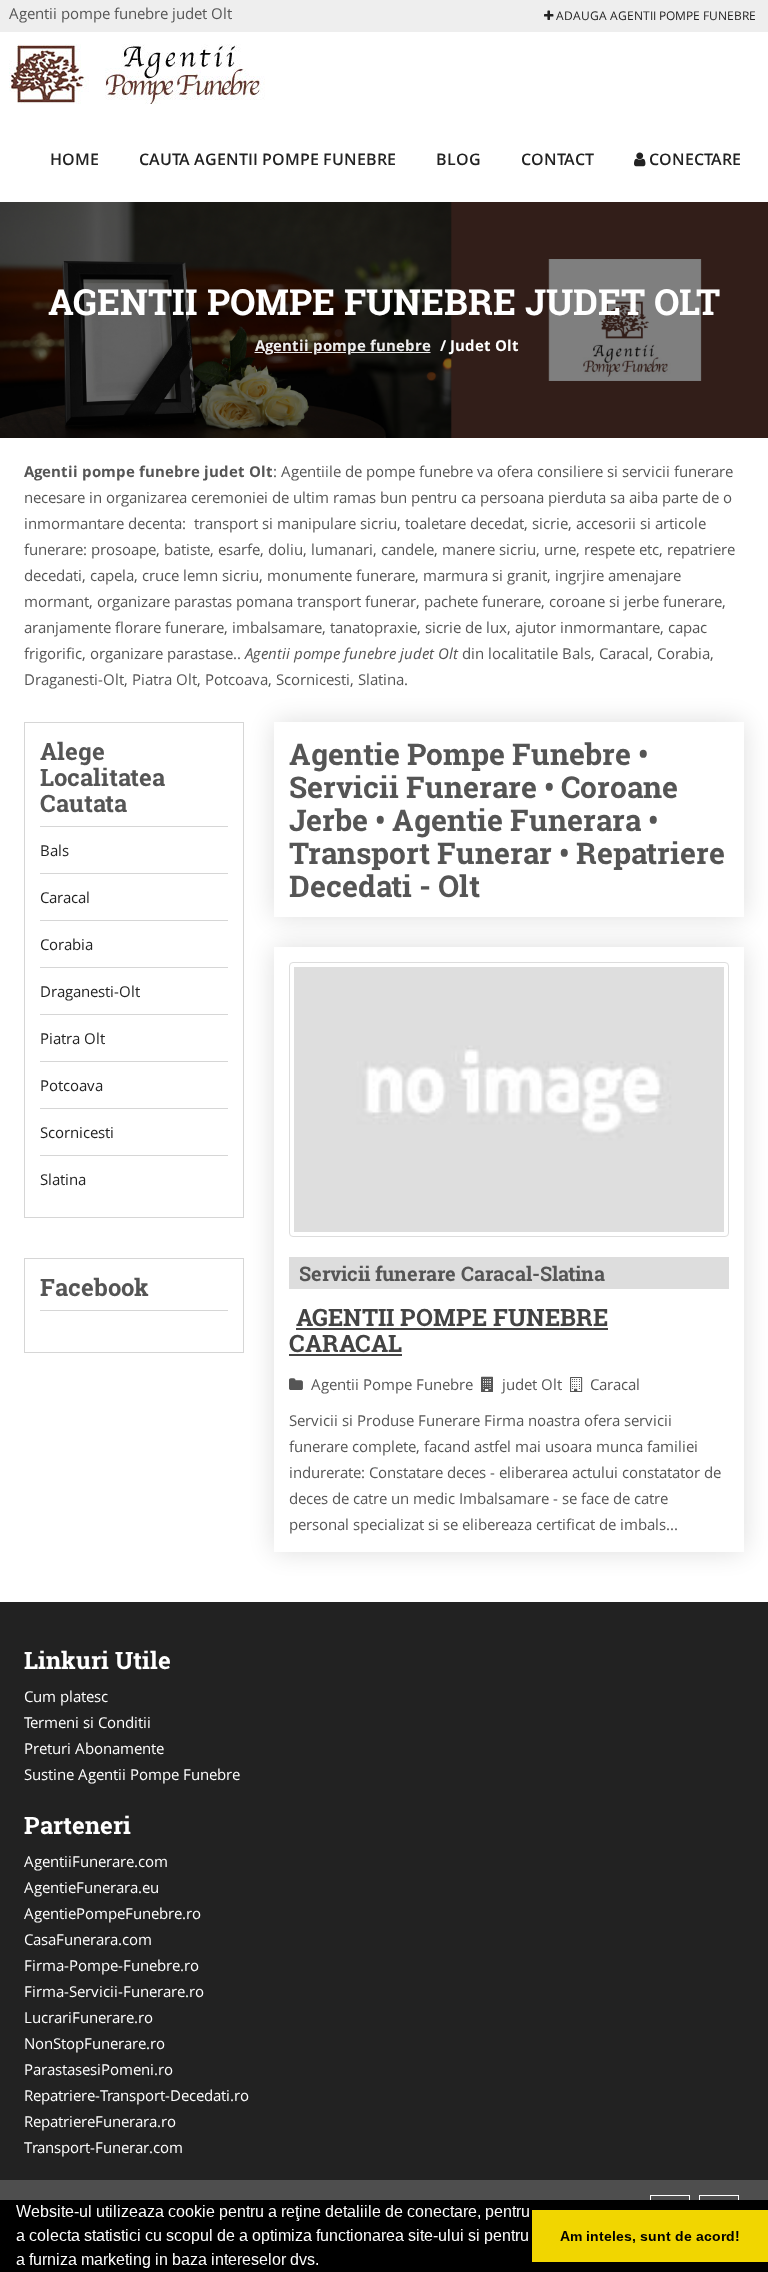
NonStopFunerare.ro (94, 2043)
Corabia (66, 944)
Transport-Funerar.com (103, 2147)
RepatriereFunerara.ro (100, 2121)
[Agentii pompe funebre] (140, 72)
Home (74, 159)
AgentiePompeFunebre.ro (112, 1913)
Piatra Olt (72, 1038)
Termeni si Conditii (87, 1722)
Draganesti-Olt (90, 991)
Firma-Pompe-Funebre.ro (111, 1965)
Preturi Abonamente (94, 1748)
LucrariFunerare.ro (88, 2017)
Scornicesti (77, 1132)
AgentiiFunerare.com (96, 1861)
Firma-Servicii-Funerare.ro (114, 1991)
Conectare (693, 159)
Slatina (63, 1179)
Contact (557, 159)
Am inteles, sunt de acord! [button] (650, 2236)
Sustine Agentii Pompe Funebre (132, 1774)
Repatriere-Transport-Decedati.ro (136, 2095)
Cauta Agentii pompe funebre (267, 159)
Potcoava (71, 1085)
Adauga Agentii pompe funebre (654, 15)
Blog (458, 159)
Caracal (65, 897)
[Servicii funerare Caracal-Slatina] (509, 1099)
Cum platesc (66, 1696)
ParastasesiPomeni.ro (98, 2069)
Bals (54, 850)
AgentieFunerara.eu (91, 1887)
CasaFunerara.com (88, 1939)
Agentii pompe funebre (343, 345)
